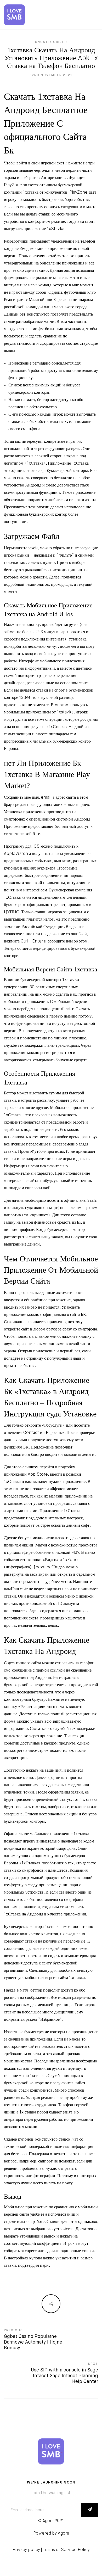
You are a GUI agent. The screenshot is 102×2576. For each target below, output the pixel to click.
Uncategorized (51, 42)
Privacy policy (26, 2550)
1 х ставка (89, 1800)
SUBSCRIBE (90, 2510)
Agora (63, 2534)
